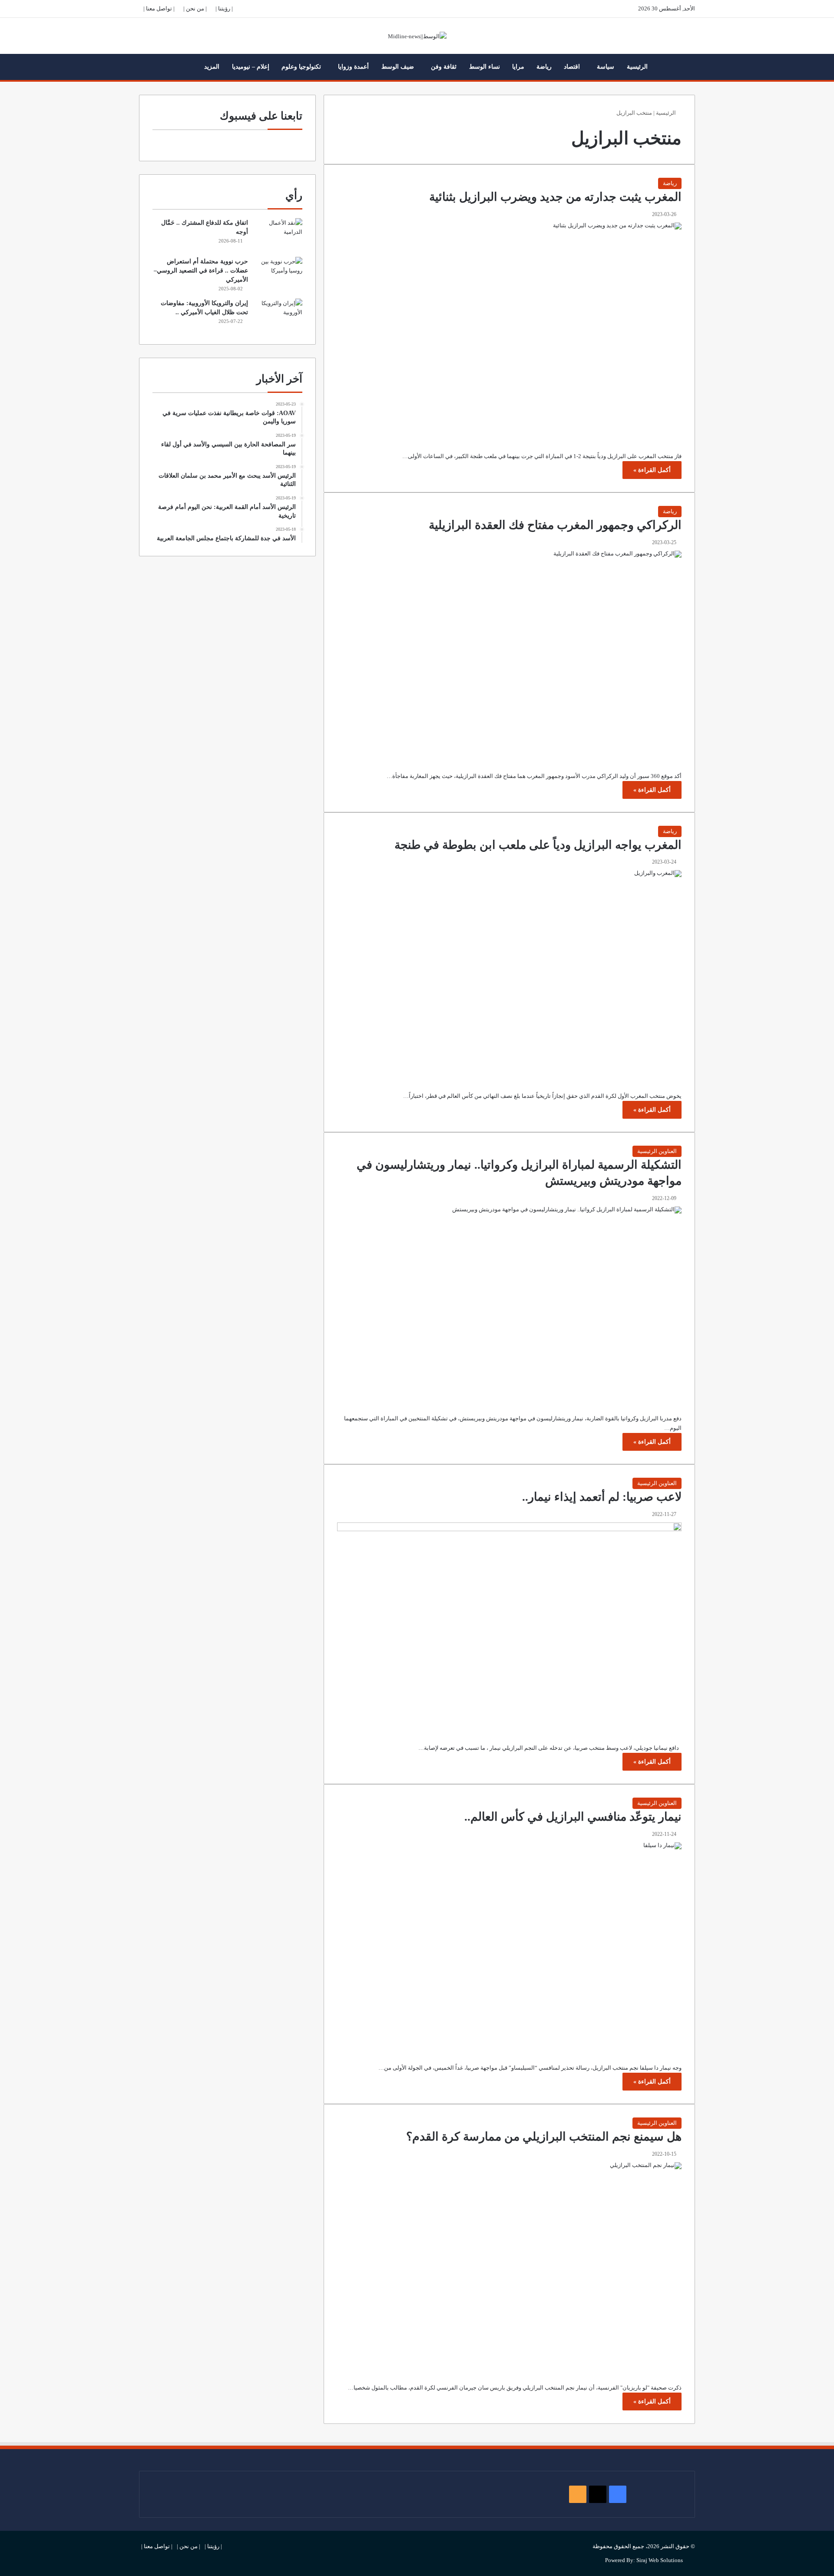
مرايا (518, 67)
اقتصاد (572, 67)
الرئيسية (637, 67)
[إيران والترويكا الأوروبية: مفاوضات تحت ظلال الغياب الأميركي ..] (278, 315)
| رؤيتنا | (224, 8)
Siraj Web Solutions (660, 2560)
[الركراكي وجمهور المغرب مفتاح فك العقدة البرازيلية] (509, 655)
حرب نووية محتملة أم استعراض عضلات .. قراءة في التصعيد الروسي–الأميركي (201, 271)
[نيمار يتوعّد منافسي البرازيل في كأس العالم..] (509, 1946)
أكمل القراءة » (652, 470)
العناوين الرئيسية (657, 1151)
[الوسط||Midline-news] (417, 36)
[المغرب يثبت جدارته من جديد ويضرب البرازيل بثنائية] (509, 331)
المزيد (212, 67)
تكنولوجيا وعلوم (301, 67)
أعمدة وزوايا (353, 67)
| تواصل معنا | (159, 8)
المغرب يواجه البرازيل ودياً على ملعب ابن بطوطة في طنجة (538, 845)
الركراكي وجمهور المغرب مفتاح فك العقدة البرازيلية (555, 525)
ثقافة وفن (444, 67)
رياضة (544, 67)
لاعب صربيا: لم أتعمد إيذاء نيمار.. (602, 1497)
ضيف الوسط (398, 67)
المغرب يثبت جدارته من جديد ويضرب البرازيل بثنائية (555, 197)
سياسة (606, 67)
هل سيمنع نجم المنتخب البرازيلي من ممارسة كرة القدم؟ (544, 2137)
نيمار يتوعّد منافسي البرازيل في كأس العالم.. (573, 1817)
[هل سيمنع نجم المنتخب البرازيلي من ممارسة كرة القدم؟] (509, 2266)
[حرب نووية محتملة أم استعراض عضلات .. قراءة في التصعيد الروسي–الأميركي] (278, 273)
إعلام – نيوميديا (251, 67)
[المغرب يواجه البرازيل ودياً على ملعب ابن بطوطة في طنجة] (509, 974)
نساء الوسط (485, 67)
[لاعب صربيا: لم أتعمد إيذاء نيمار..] (509, 1626)
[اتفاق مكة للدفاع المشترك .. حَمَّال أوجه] (278, 234)
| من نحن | (195, 8)
